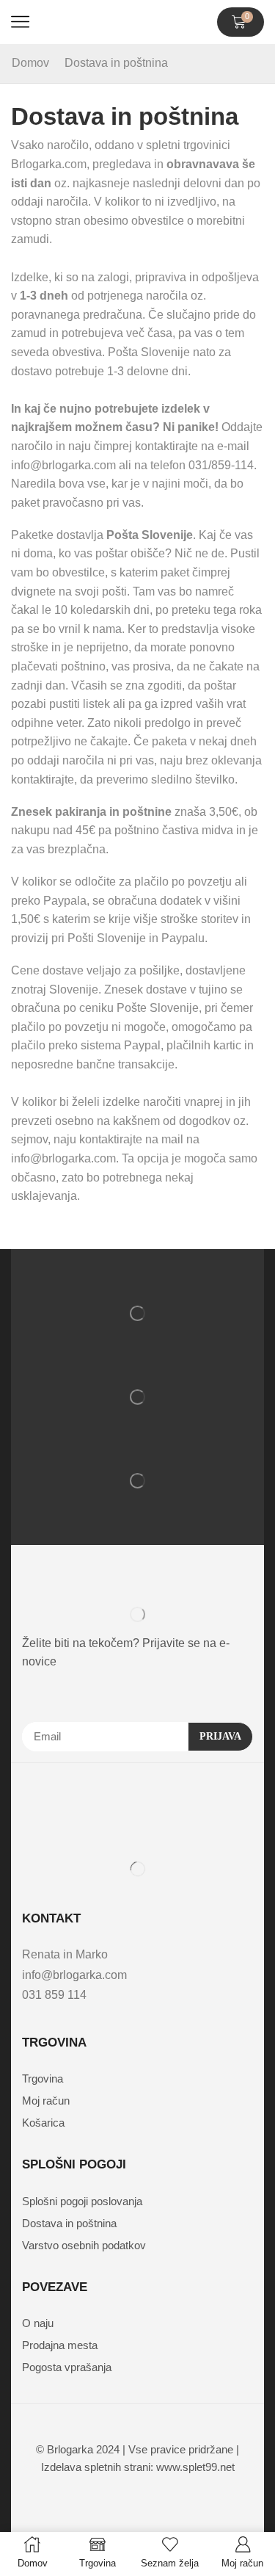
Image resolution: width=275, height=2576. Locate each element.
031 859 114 (54, 1995)
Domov (30, 63)
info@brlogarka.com (74, 1975)
